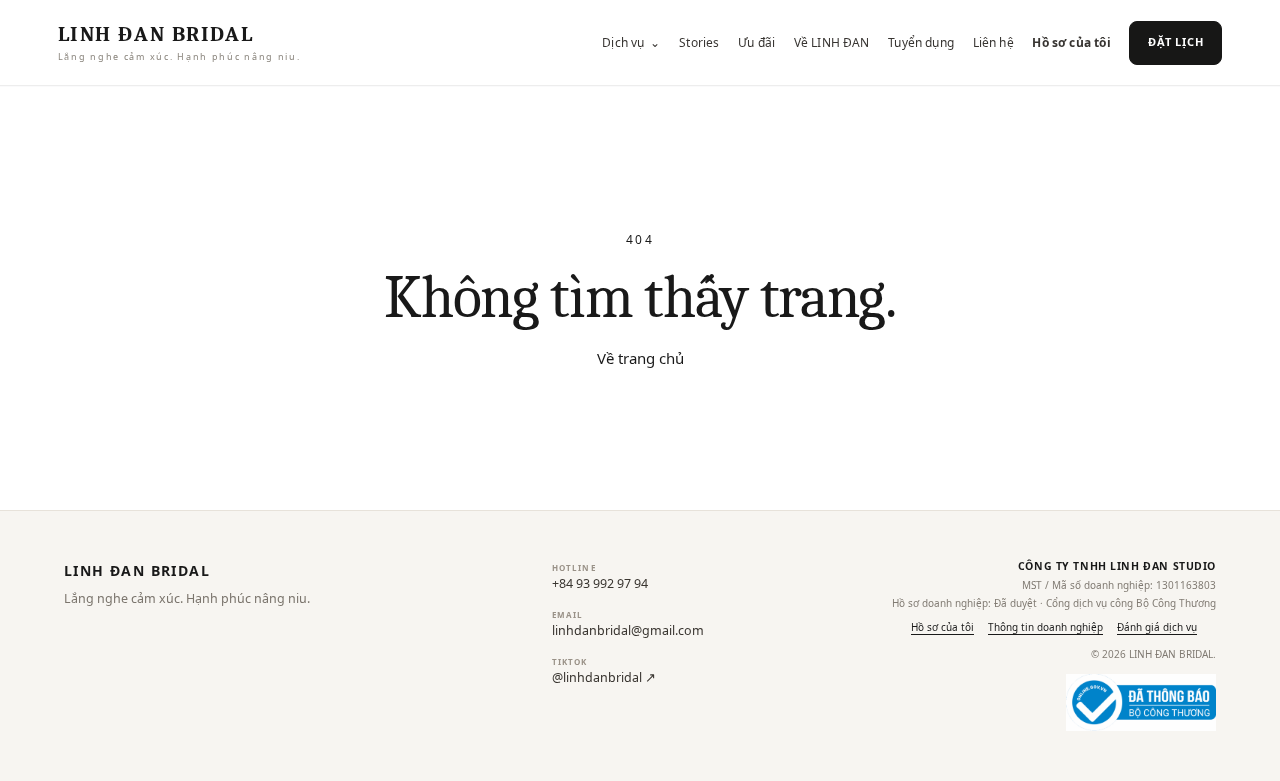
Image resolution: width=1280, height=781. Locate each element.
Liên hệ (993, 42)
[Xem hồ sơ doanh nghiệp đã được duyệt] (1141, 702)
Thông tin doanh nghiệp (1045, 627)
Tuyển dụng (921, 42)
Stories (699, 42)
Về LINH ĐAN (832, 42)
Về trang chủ (640, 358)
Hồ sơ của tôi (1071, 42)
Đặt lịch (1175, 41)
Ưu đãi (756, 42)
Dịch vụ (631, 42)
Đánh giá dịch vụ (1157, 627)
